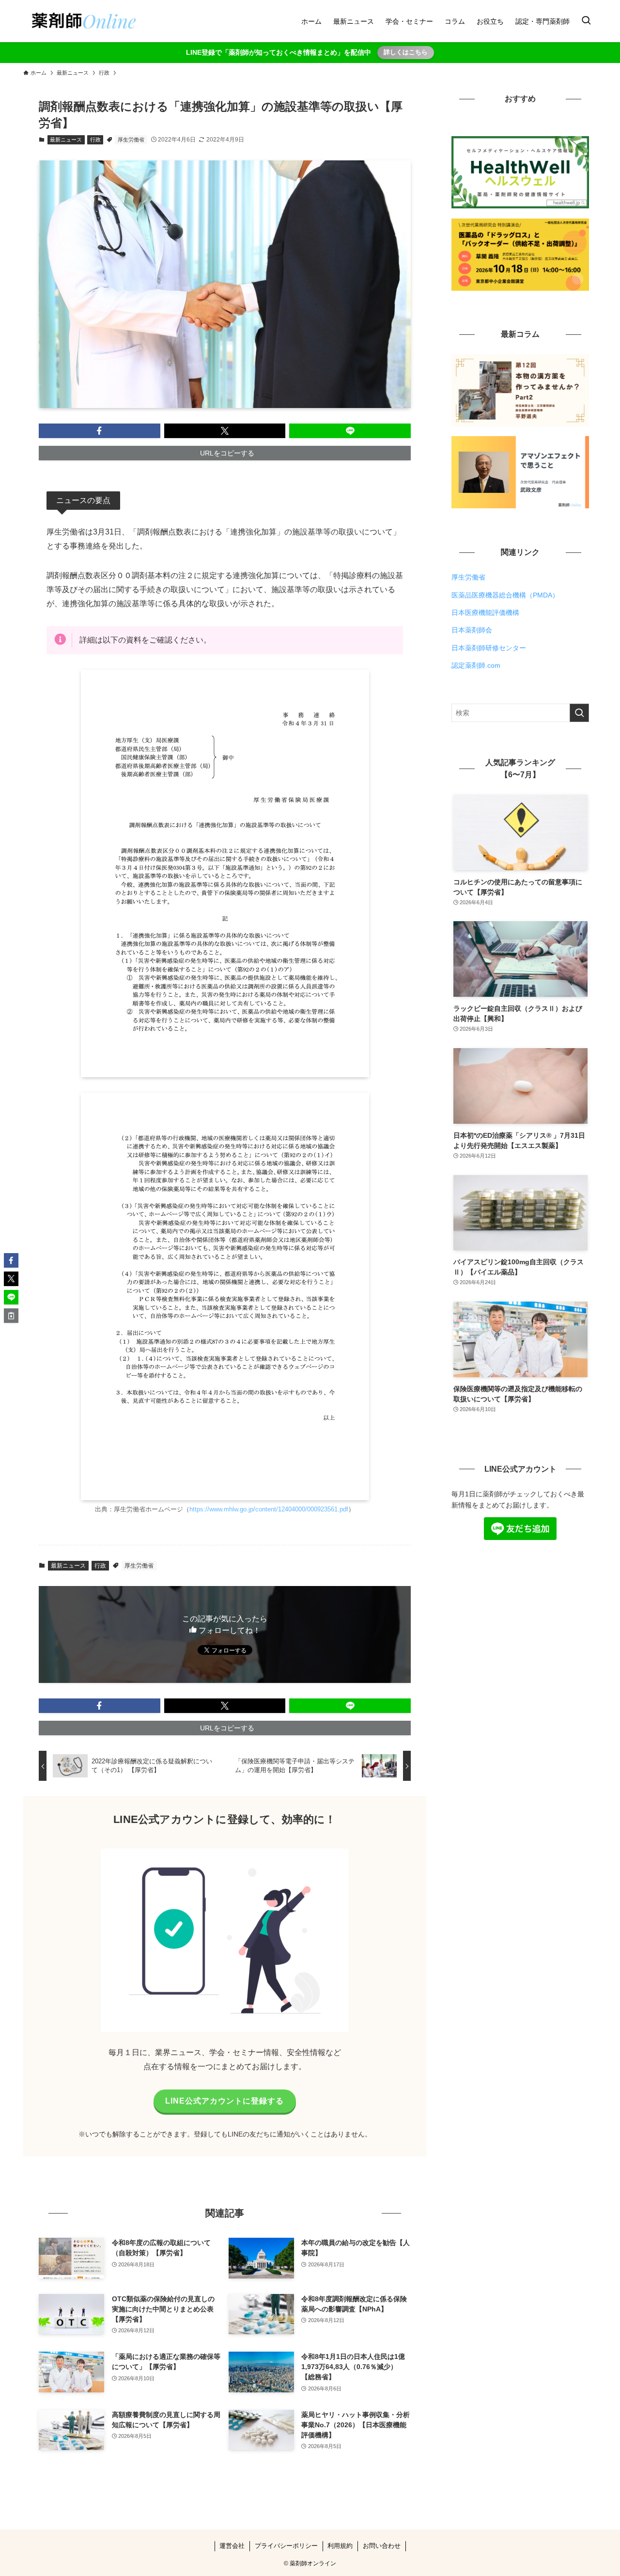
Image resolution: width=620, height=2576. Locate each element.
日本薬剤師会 (472, 630)
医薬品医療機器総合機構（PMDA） (505, 595)
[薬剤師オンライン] (83, 21)
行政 (95, 140)
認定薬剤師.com (476, 665)
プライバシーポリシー (286, 2546)
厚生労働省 (131, 140)
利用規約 (340, 2546)
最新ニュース (66, 140)
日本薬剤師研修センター (489, 648)
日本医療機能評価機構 (485, 613)
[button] (100, 431)
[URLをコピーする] (11, 1316)
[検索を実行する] (579, 713)
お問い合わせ (382, 2546)
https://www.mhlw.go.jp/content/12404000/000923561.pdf (269, 1509)
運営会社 (232, 2546)
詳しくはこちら (406, 52)
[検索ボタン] (586, 21)
